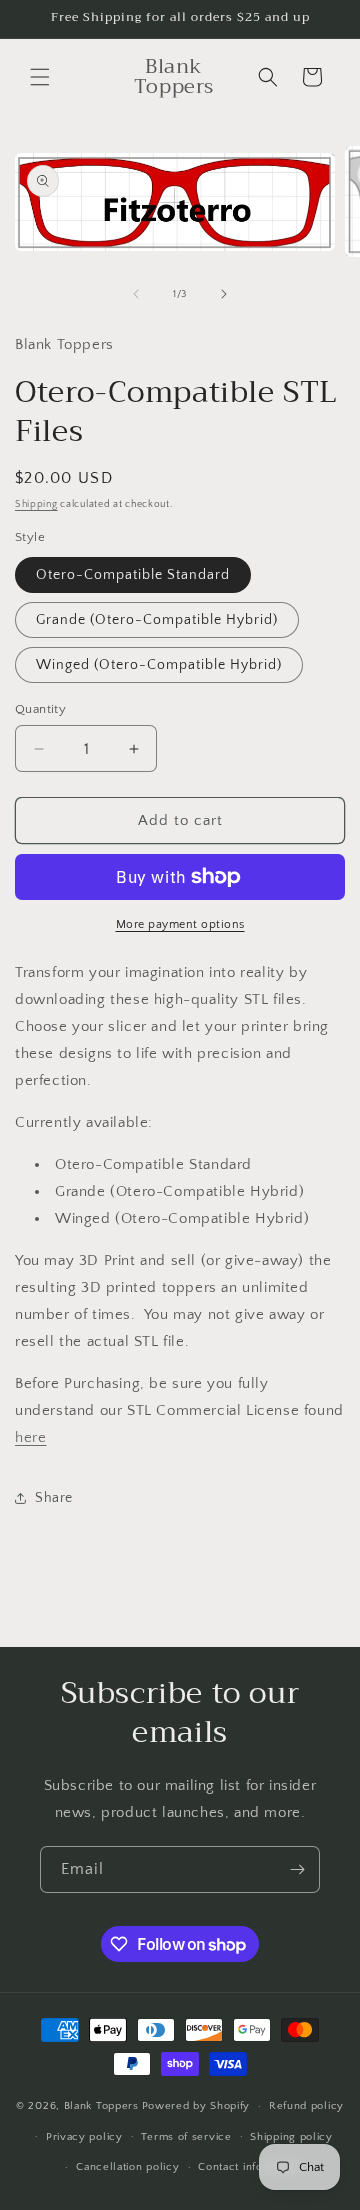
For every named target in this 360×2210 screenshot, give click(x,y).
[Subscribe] (297, 1869)
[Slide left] (136, 294)
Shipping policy (291, 2137)
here (30, 1437)
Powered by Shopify (196, 2106)
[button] (40, 77)
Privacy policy (84, 2137)
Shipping (36, 504)
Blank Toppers (101, 2106)
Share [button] (54, 1498)
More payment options (180, 924)
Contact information (250, 2167)
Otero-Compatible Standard (133, 575)
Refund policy (306, 2106)
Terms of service (186, 2137)
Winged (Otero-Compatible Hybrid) (159, 665)
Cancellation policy (127, 2167)
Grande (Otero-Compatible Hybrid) (157, 620)
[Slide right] (224, 294)
